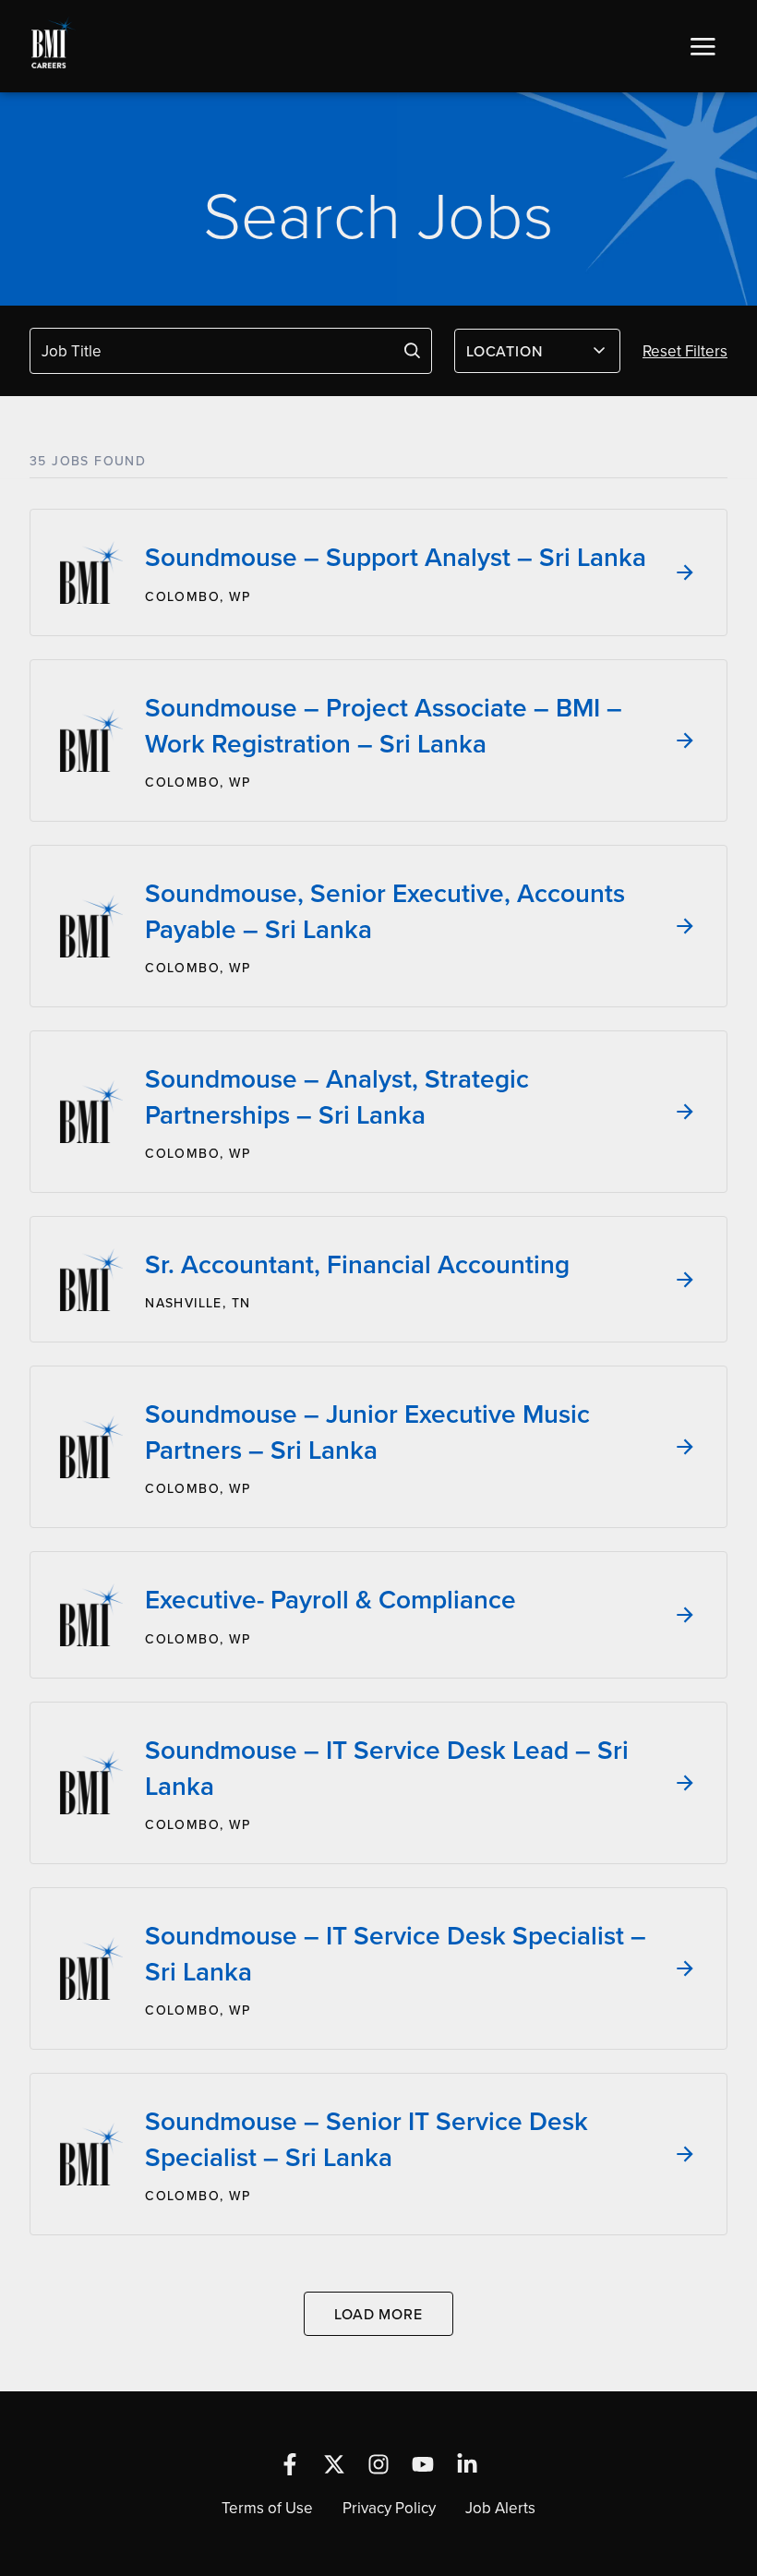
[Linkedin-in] (467, 2464)
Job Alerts (500, 2508)
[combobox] (537, 351)
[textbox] (526, 351)
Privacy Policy (389, 2508)
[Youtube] (423, 2464)
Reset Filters (685, 351)
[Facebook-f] (290, 2464)
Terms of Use (267, 2508)
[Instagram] (378, 2464)
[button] (703, 46)
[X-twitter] (334, 2464)
